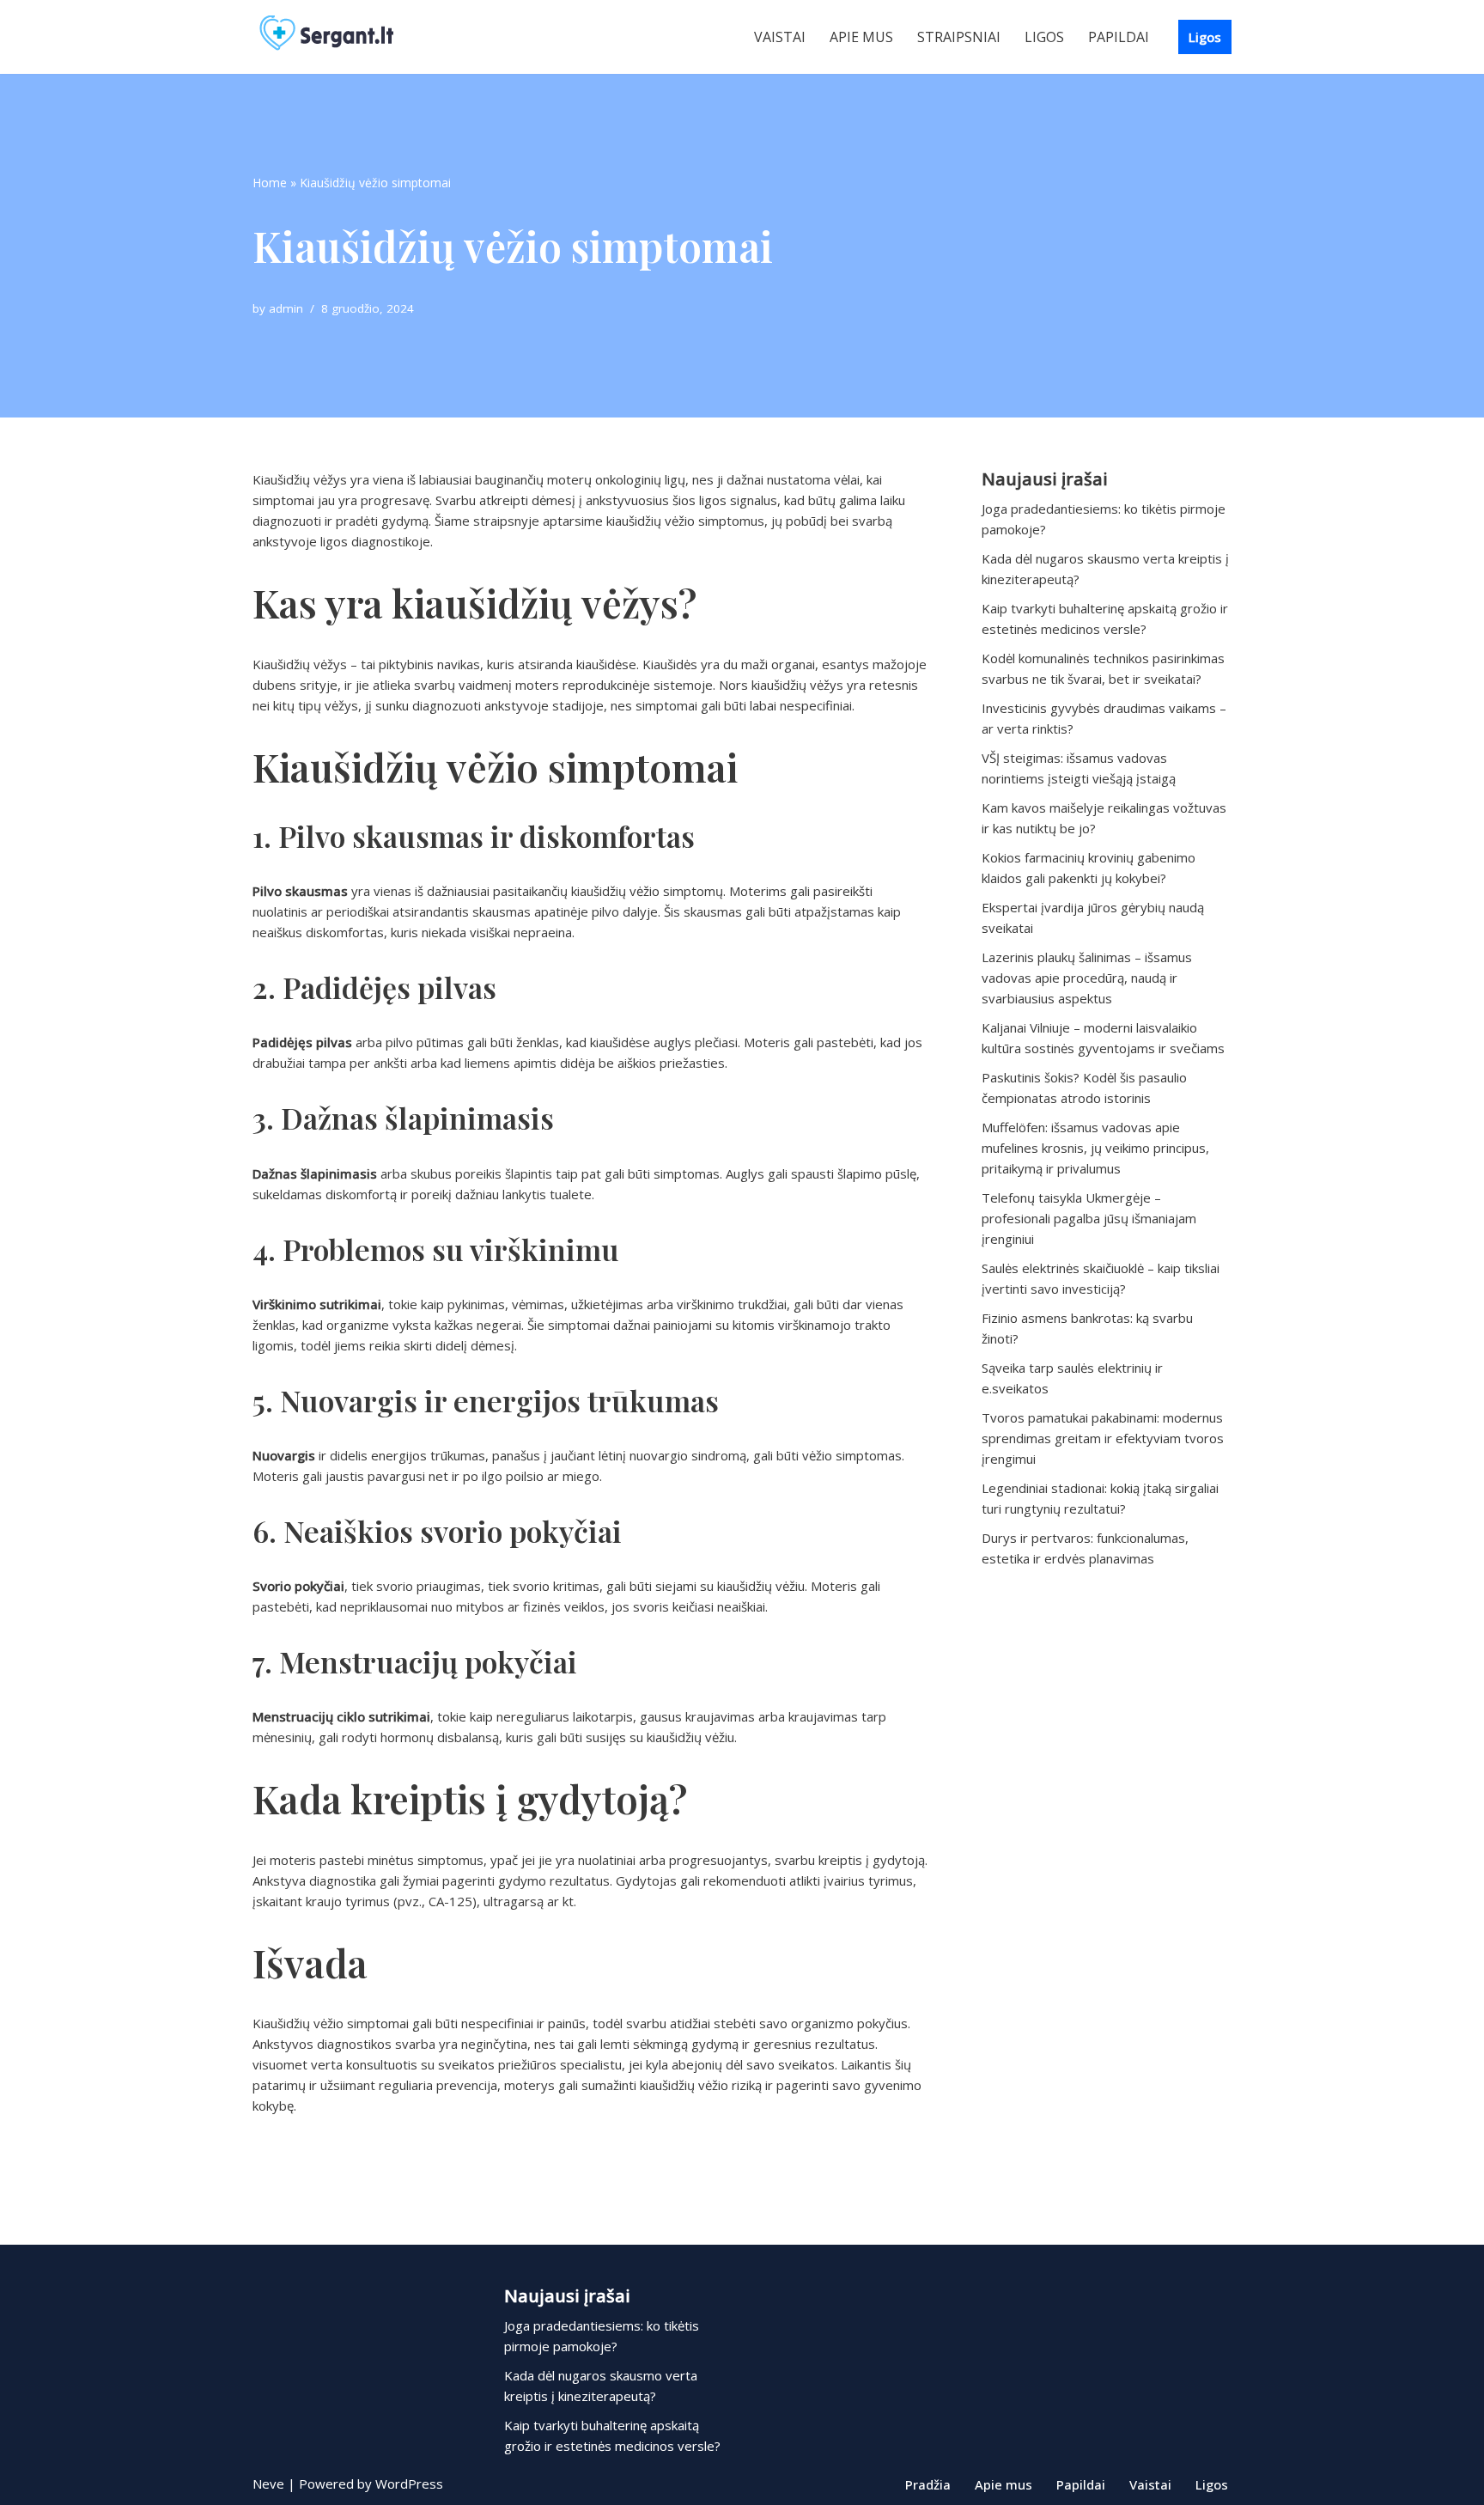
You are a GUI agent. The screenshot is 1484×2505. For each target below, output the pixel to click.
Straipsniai (959, 37)
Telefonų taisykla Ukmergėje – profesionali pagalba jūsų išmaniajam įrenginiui (1089, 1218)
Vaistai (780, 37)
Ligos (1044, 37)
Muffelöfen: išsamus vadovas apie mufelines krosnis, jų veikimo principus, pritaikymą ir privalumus (1095, 1148)
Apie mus (861, 37)
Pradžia (928, 2484)
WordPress (409, 2484)
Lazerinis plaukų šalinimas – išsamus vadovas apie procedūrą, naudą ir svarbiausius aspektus (1087, 978)
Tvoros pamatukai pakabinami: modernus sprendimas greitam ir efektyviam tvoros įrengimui (1103, 1438)
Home (270, 183)
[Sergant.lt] (343, 37)
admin (286, 308)
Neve (268, 2484)
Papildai (1119, 37)
